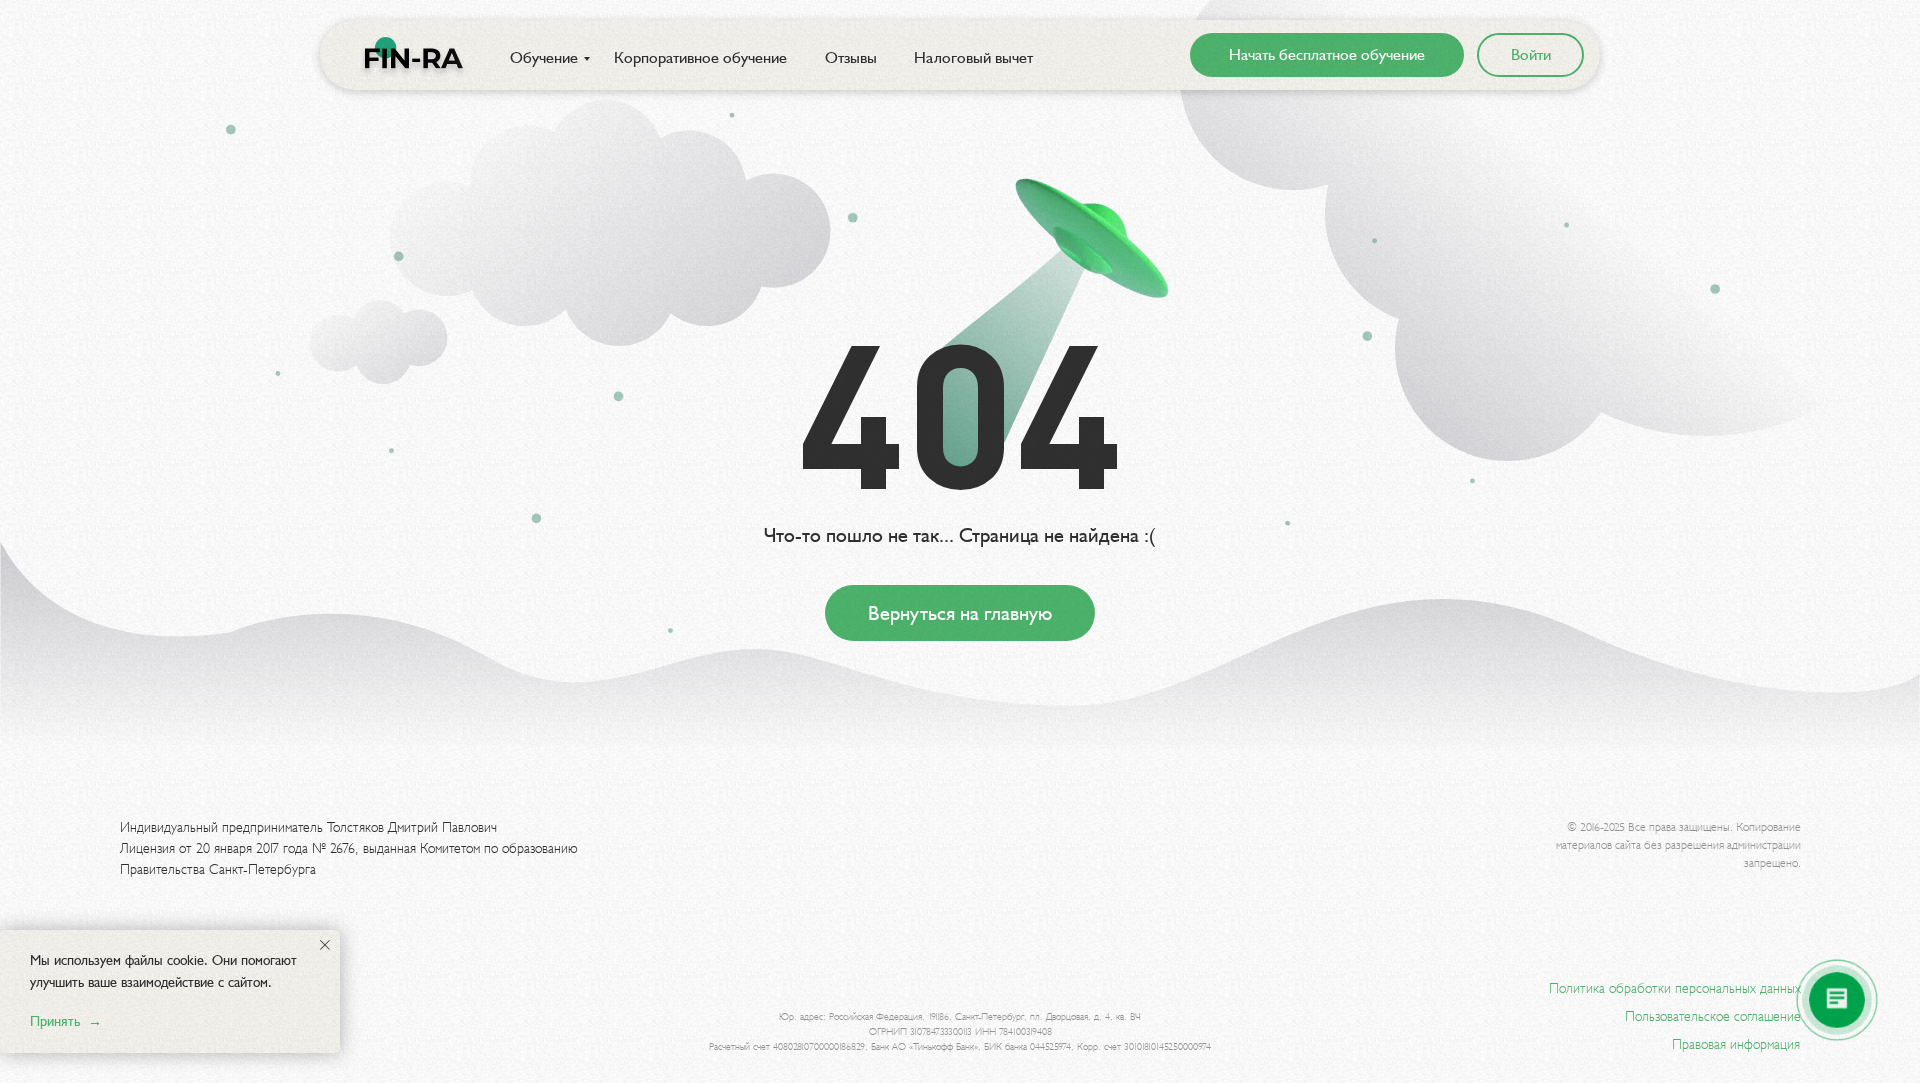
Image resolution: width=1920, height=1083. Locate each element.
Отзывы (851, 58)
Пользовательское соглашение (1713, 1016)
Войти (1531, 55)
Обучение (544, 58)
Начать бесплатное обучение (1327, 55)
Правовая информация (1736, 1044)
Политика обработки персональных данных (1675, 988)
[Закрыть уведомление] (325, 945)
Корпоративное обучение (700, 58)
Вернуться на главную (960, 613)
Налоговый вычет (973, 58)
